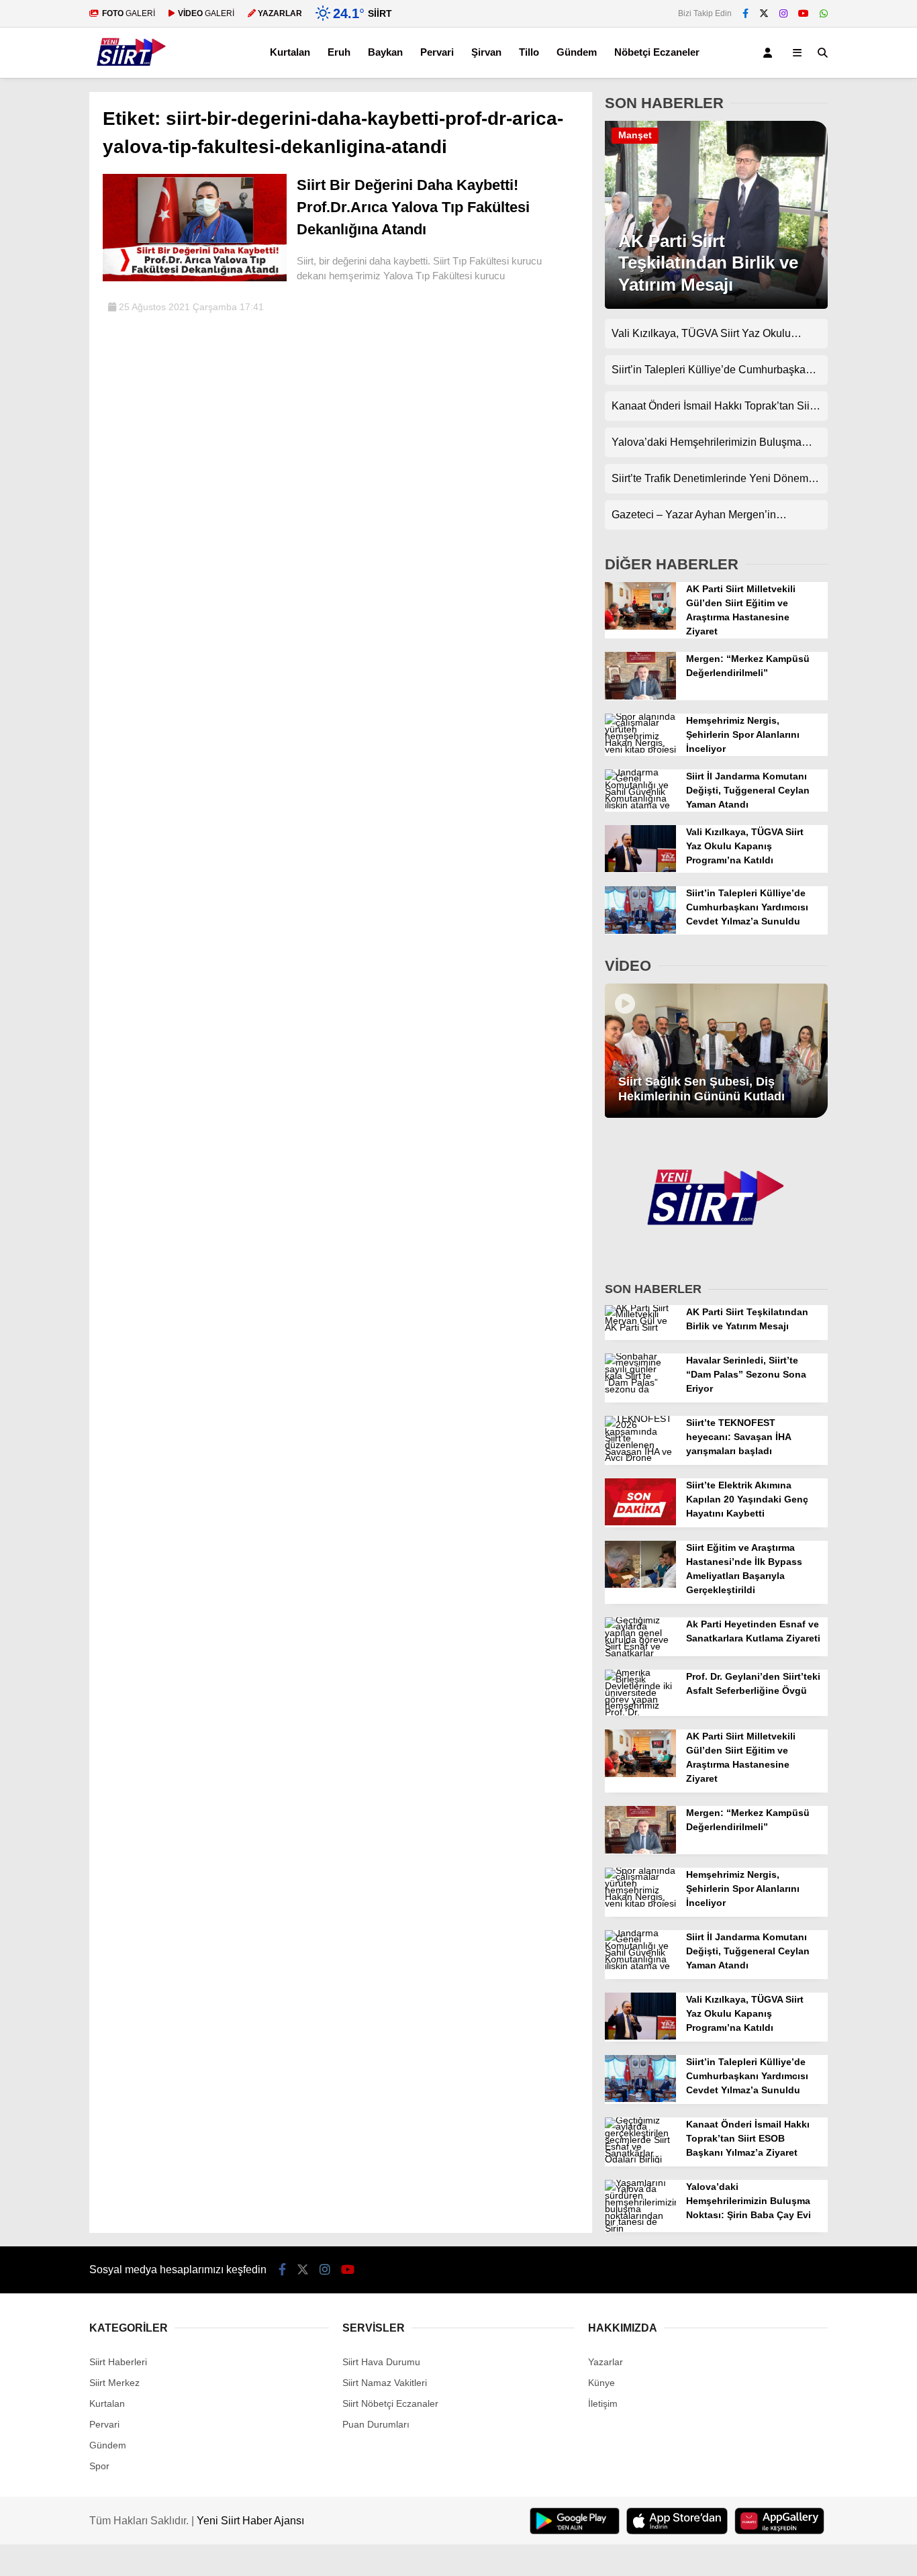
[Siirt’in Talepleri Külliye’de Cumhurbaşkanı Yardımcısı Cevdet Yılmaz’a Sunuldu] (640, 931)
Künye (601, 2383)
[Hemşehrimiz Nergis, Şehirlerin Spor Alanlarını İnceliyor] (640, 749)
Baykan (385, 52)
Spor (99, 2466)
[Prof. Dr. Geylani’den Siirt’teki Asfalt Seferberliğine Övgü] (640, 1712)
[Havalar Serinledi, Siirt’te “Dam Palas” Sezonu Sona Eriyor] (640, 1389)
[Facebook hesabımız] (745, 13)
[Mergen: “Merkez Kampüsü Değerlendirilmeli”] (640, 696)
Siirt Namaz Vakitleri (385, 2383)
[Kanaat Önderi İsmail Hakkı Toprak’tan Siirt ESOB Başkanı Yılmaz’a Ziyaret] (640, 2159)
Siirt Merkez (114, 2383)
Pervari (437, 52)
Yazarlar (606, 2362)
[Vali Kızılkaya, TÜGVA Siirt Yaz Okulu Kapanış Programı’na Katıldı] (640, 869)
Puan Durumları (376, 2424)
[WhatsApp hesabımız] (824, 13)
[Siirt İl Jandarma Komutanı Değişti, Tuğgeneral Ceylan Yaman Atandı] (640, 805)
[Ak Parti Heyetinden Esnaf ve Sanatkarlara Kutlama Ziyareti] (640, 1653)
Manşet (635, 135)
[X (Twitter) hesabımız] (764, 13)
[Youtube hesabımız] (804, 13)
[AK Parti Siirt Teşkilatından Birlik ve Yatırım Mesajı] (716, 305)
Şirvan (486, 52)
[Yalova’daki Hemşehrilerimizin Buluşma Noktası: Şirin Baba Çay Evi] (640, 2228)
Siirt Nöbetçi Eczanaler (390, 2403)
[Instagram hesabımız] (783, 13)
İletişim (603, 2403)
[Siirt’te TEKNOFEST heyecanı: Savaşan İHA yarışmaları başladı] (640, 1458)
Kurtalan (290, 52)
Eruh (339, 52)
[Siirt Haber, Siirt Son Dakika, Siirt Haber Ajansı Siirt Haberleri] (132, 71)
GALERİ (129, 13)
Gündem (577, 52)
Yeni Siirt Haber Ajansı (250, 2521)
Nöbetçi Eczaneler (657, 52)
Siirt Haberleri (118, 2362)
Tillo (529, 52)
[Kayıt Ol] (770, 53)
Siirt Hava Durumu (381, 2362)
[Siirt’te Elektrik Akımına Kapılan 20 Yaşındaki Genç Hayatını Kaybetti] (640, 1522)
